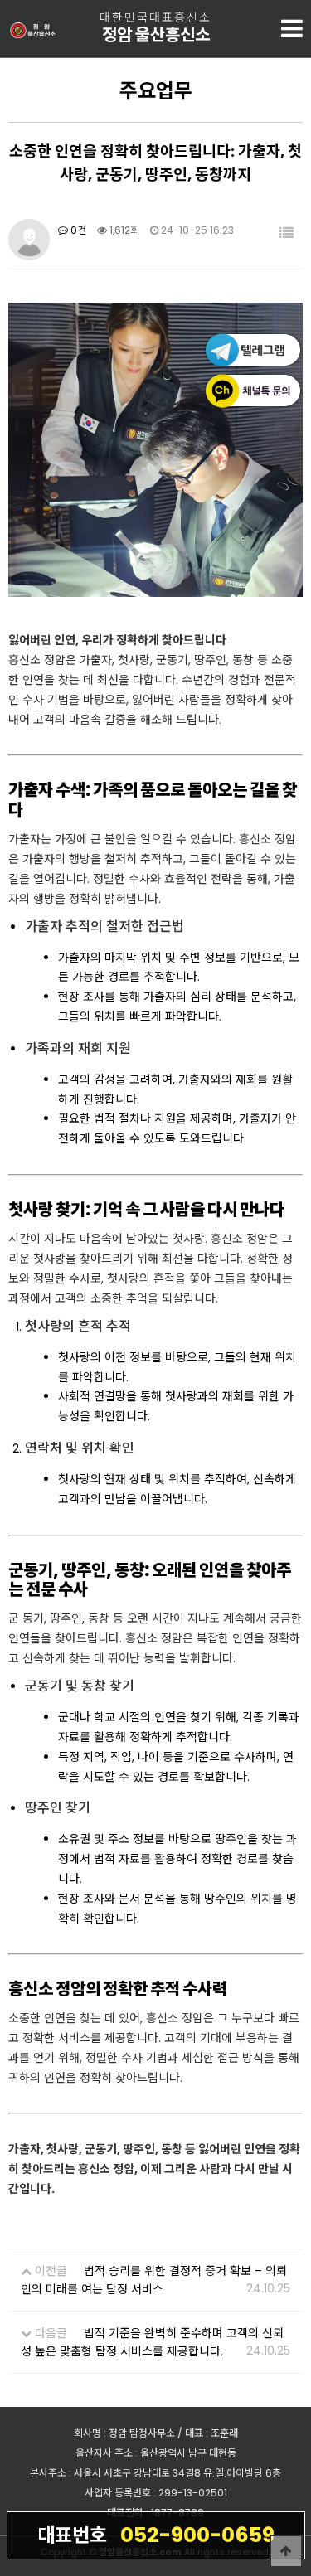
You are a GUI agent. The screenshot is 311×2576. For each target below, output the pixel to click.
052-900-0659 (156, 2535)
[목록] (287, 233)
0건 (77, 230)
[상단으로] (286, 2551)
